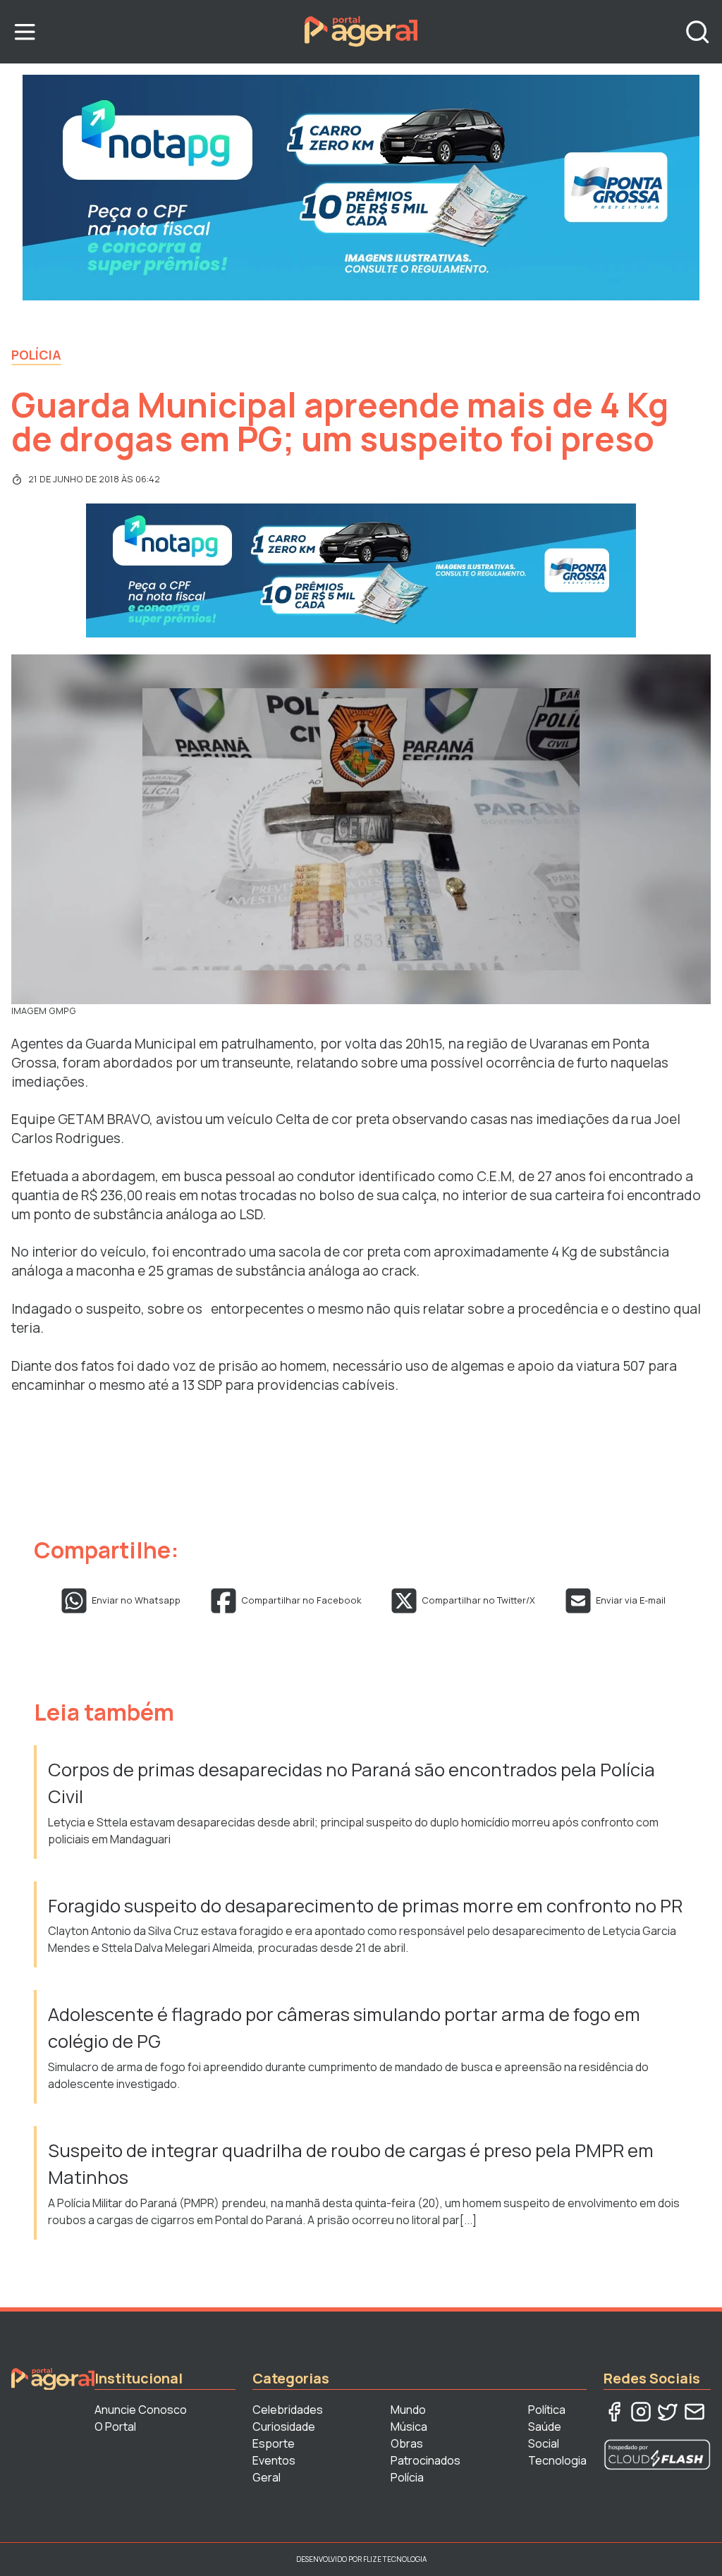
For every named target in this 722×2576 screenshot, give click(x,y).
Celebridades (288, 2410)
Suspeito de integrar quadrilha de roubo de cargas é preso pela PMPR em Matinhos (351, 2164)
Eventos (274, 2460)
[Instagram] (641, 2412)
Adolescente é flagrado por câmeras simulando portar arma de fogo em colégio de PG (344, 2028)
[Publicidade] (361, 188)
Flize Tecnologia (395, 2559)
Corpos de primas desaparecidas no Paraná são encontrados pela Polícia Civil (351, 1783)
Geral (267, 2477)
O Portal (115, 2427)
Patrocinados (426, 2460)
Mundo (408, 2410)
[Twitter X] (668, 2412)
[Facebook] (614, 2412)
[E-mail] (695, 2412)
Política (547, 2410)
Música (409, 2427)
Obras (407, 2443)
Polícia (36, 355)
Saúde (545, 2427)
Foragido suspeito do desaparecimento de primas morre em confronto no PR (365, 1906)
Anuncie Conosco (141, 2410)
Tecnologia (557, 2460)
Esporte (274, 2443)
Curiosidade (284, 2427)
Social (544, 2443)
